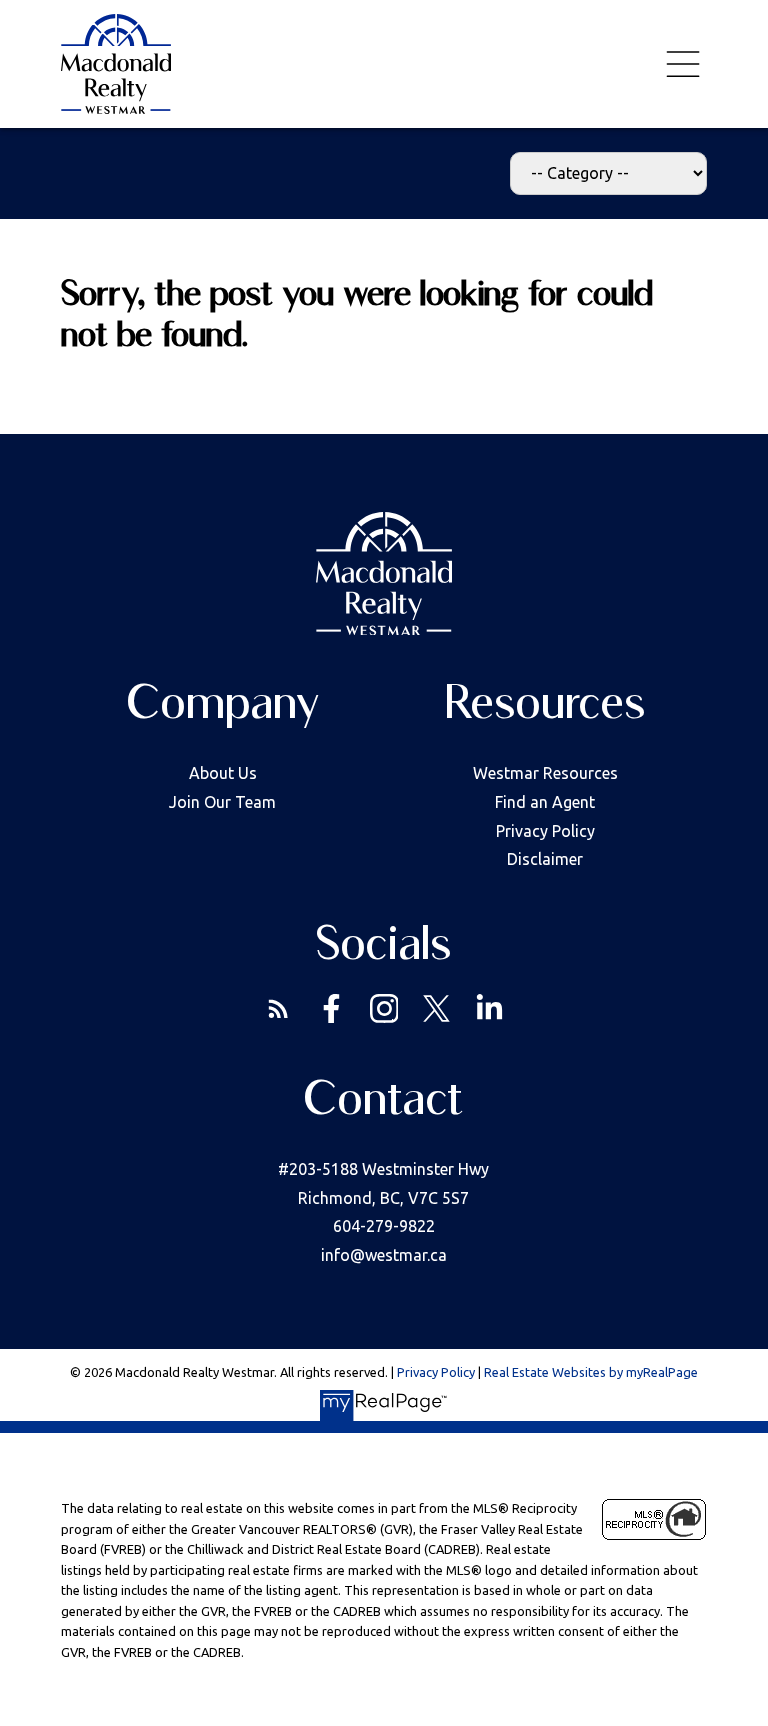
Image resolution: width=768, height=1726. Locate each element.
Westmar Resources (545, 773)
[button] (278, 1008)
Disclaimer (545, 859)
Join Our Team (222, 802)
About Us (223, 773)
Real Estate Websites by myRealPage (591, 1372)
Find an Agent (545, 802)
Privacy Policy (545, 831)
